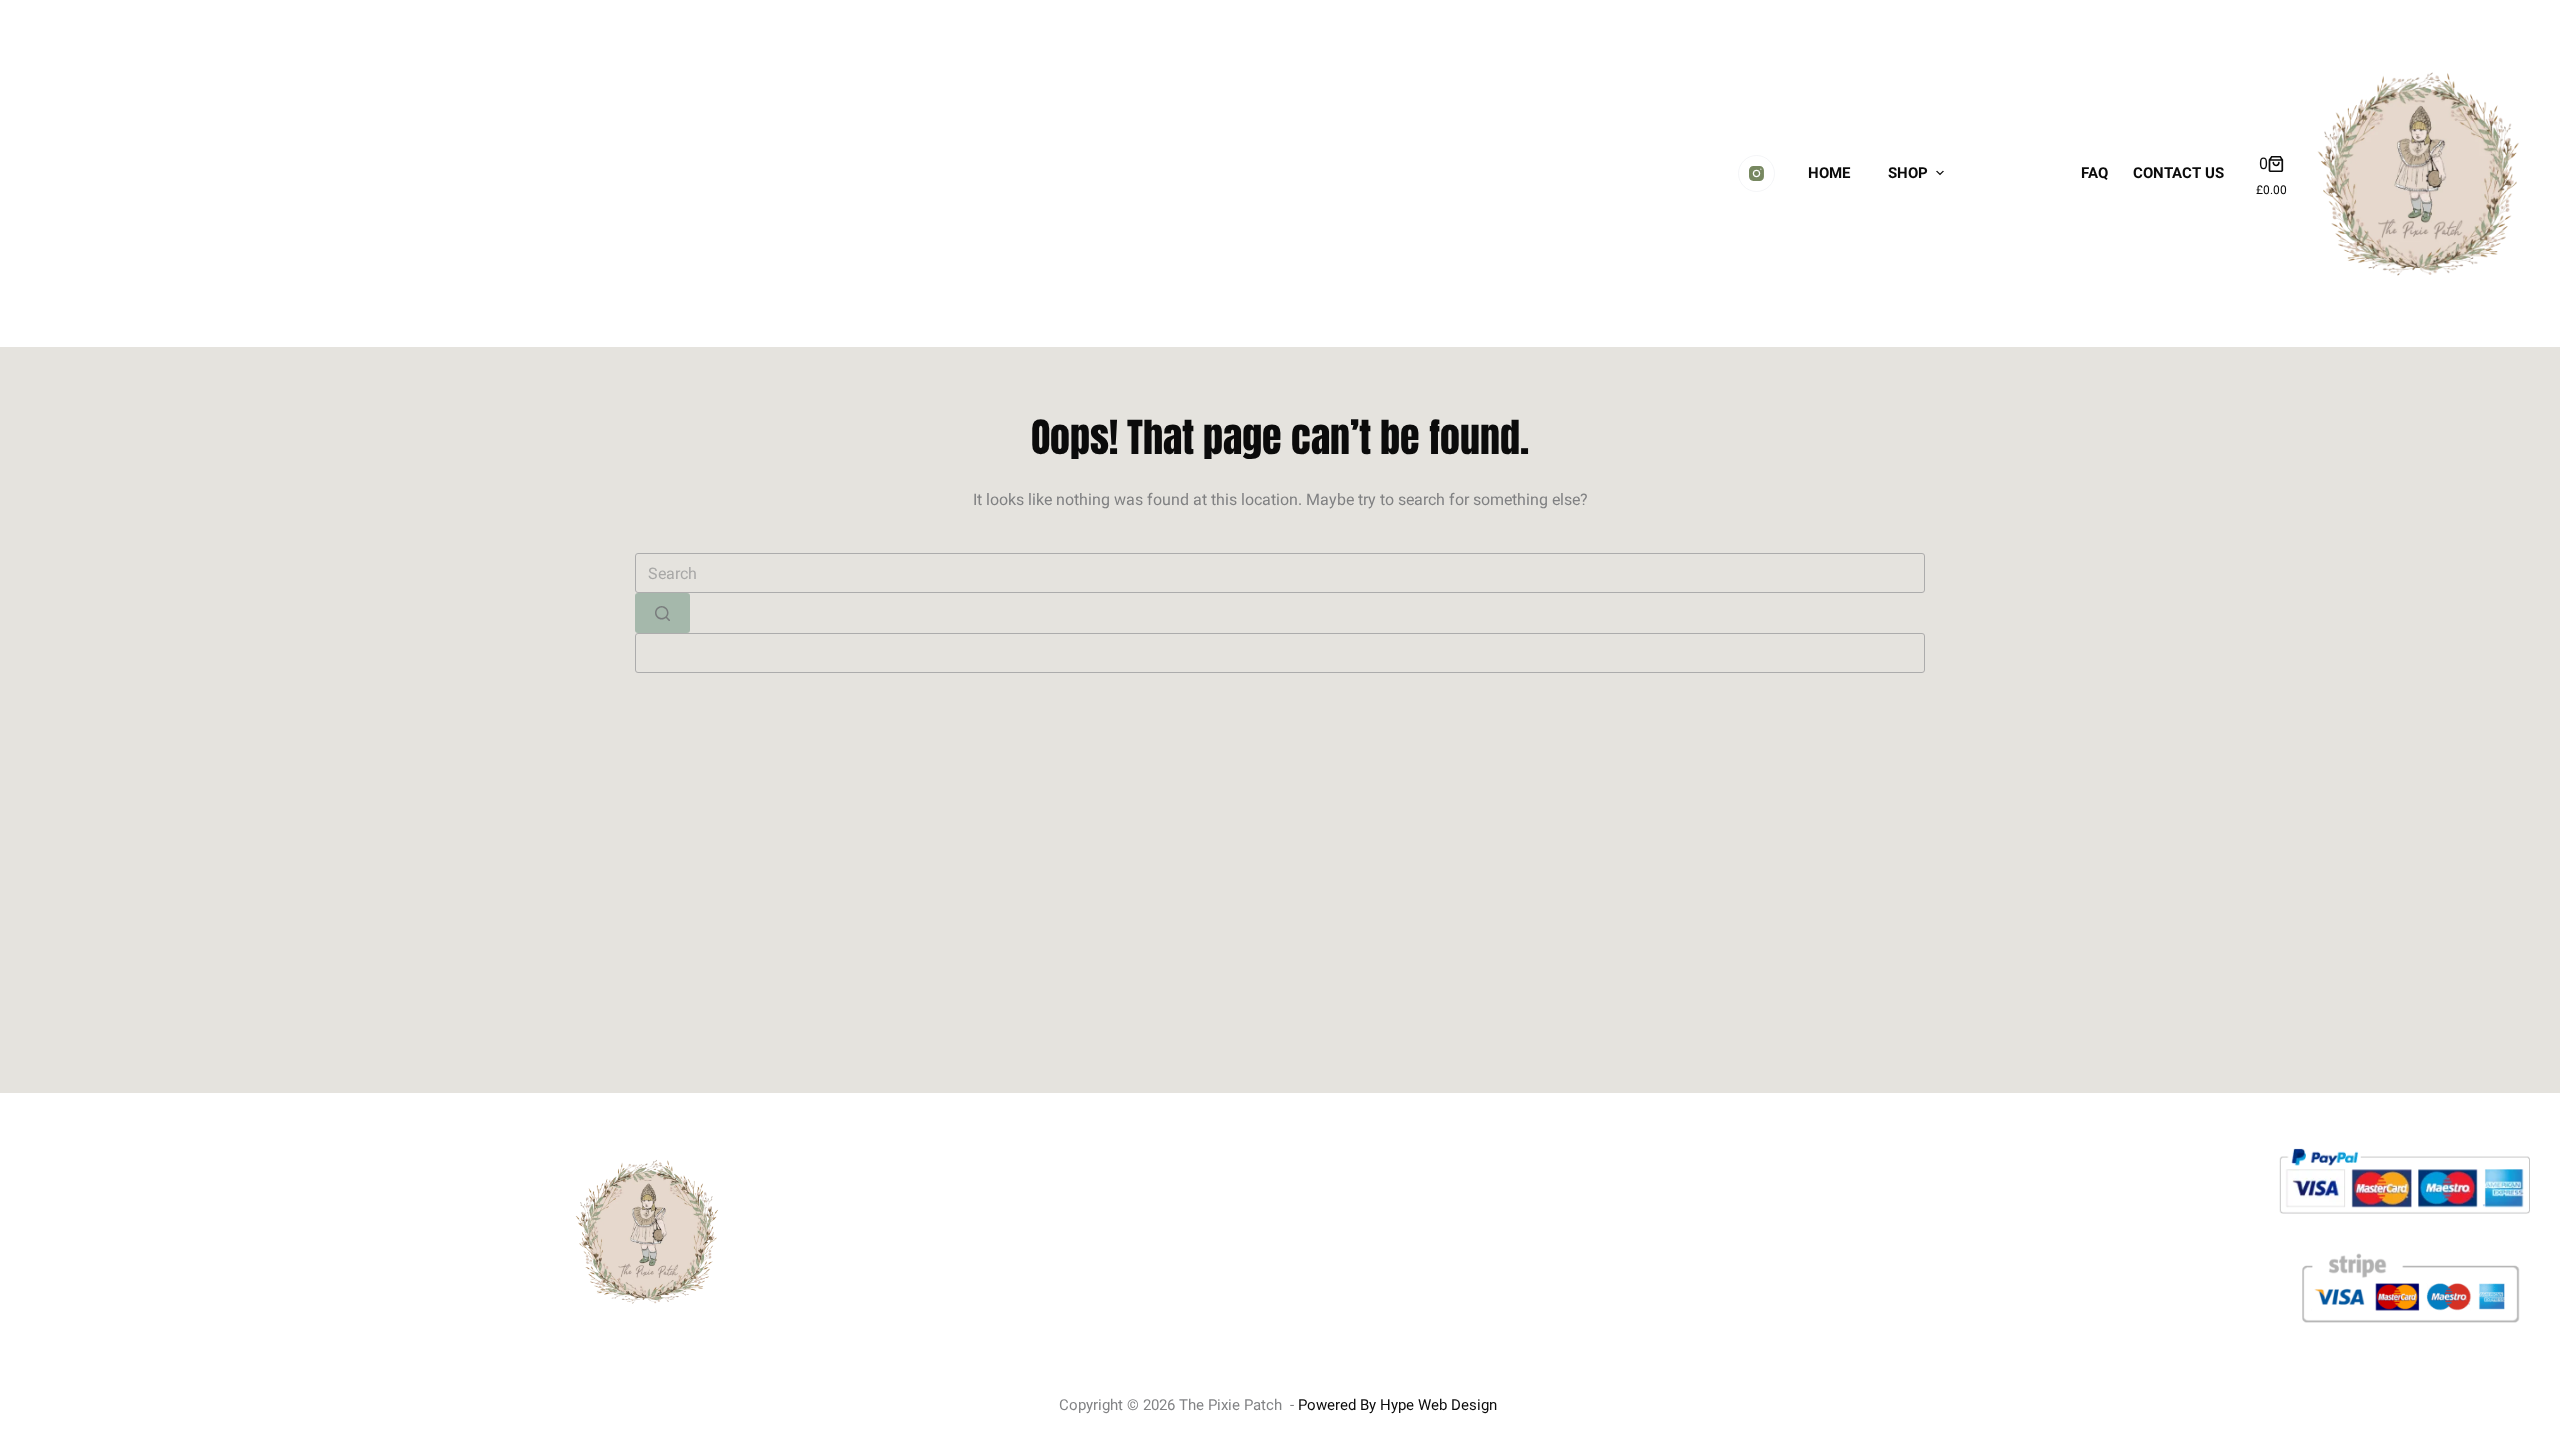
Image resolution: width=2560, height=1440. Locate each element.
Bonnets (2015, 98)
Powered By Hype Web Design (1397, 1405)
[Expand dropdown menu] (1953, 173)
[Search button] (662, 613)
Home (1829, 173)
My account (2014, 310)
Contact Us (2178, 173)
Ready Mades (2010, 36)
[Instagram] (1757, 174)
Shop (1908, 173)
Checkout (2019, 248)
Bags (2005, 148)
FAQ (2094, 173)
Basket (2011, 198)
